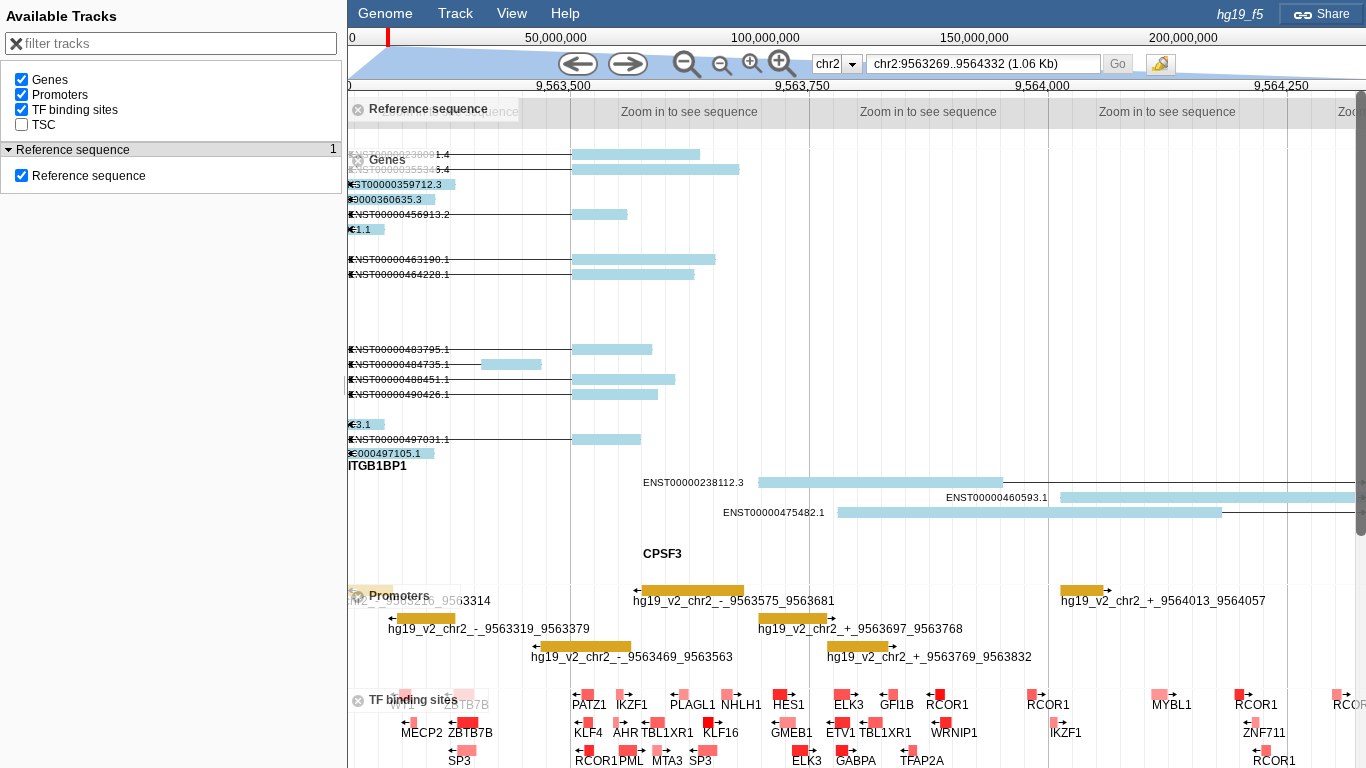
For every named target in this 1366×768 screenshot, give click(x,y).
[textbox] (987, 64)
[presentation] (852, 64)
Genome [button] (385, 13)
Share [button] (1332, 14)
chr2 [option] (828, 64)
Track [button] (455, 13)
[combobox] (983, 64)
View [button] (512, 13)
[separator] (345, 384)
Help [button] (565, 13)
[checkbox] (1166, 70)
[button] (1118, 63)
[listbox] (837, 64)
